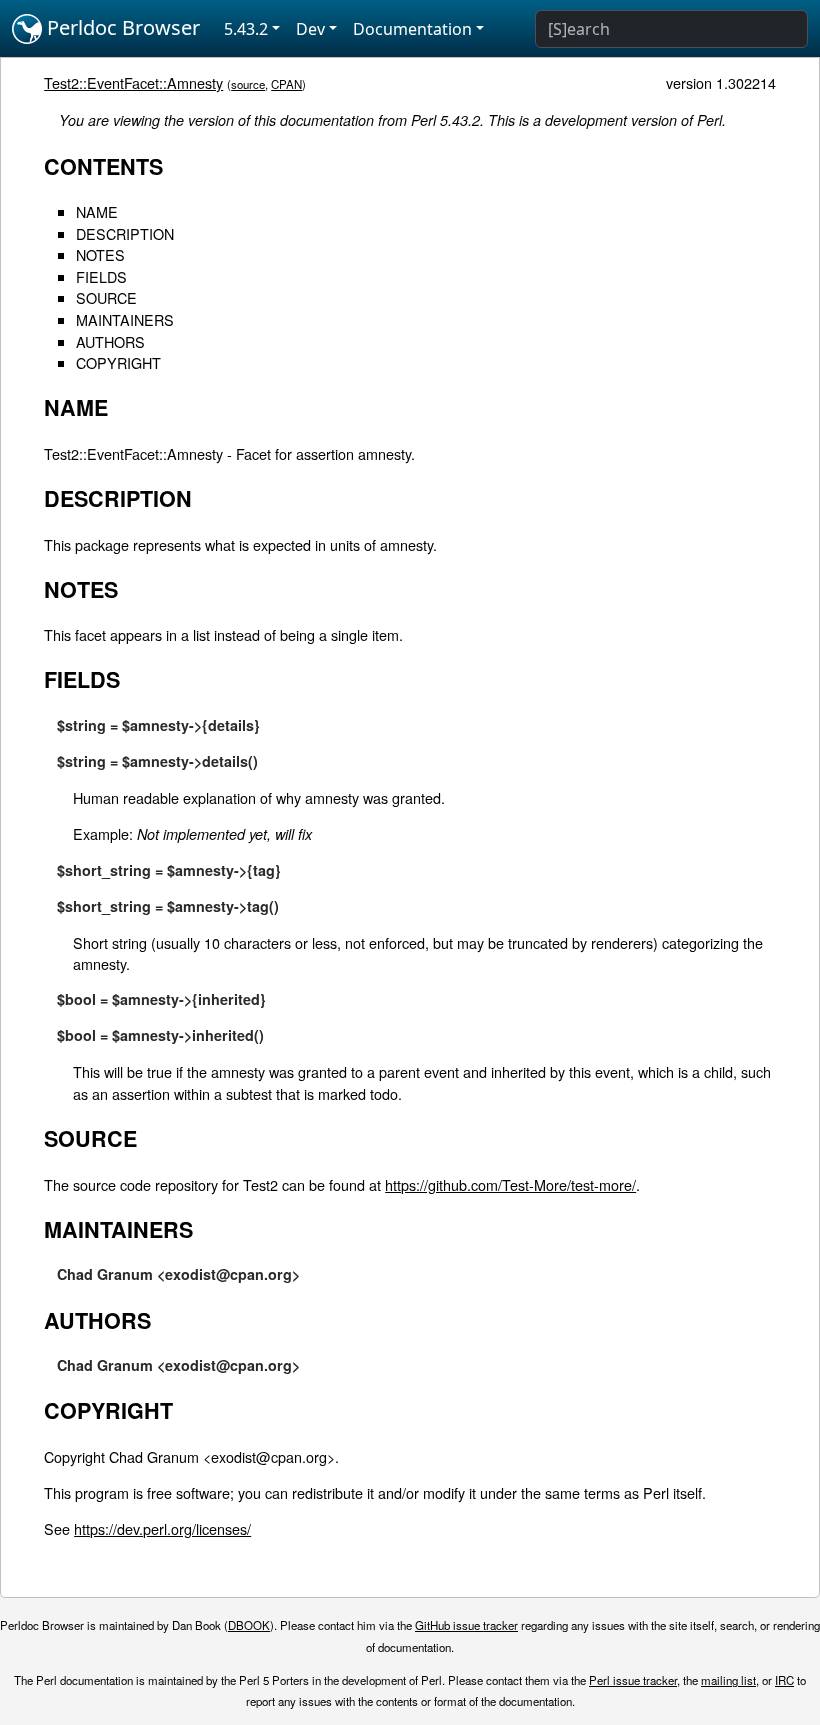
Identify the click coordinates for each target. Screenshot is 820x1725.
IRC (784, 1680)
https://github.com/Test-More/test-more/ (510, 1184)
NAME (97, 211)
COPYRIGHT (118, 362)
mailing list (728, 1680)
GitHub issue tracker (466, 1625)
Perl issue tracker (633, 1680)
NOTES (100, 254)
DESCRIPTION (125, 233)
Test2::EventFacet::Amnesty (133, 82)
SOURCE (106, 297)
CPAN (286, 84)
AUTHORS (110, 341)
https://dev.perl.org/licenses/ (162, 1528)
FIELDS (101, 276)
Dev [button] (310, 29)
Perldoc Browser (121, 27)
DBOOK (249, 1625)
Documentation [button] (412, 29)
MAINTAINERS (125, 319)
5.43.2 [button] (246, 29)
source (248, 84)
